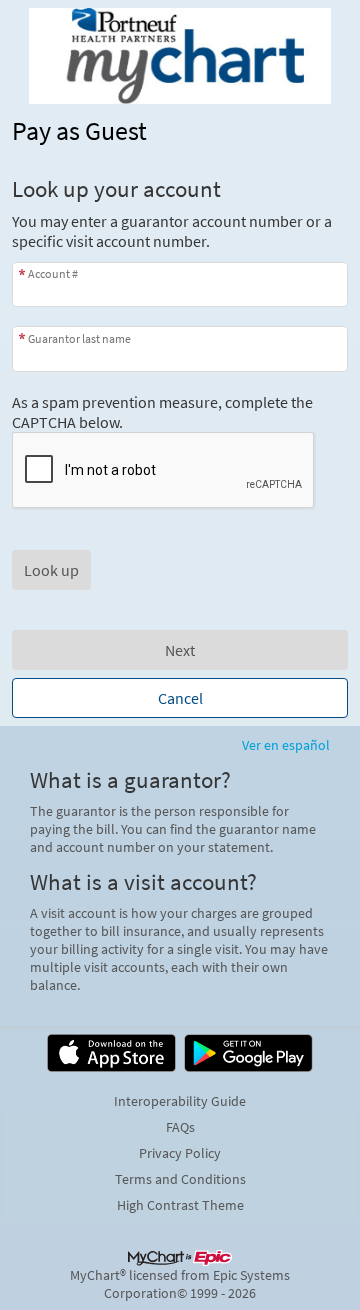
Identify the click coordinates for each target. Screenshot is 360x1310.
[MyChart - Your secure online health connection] (179, 56)
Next (180, 650)
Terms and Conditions (180, 1179)
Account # (53, 273)
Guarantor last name (79, 338)
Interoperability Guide (180, 1101)
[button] (51, 570)
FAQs (180, 1127)
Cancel (180, 698)
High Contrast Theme (180, 1205)
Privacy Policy (180, 1153)
